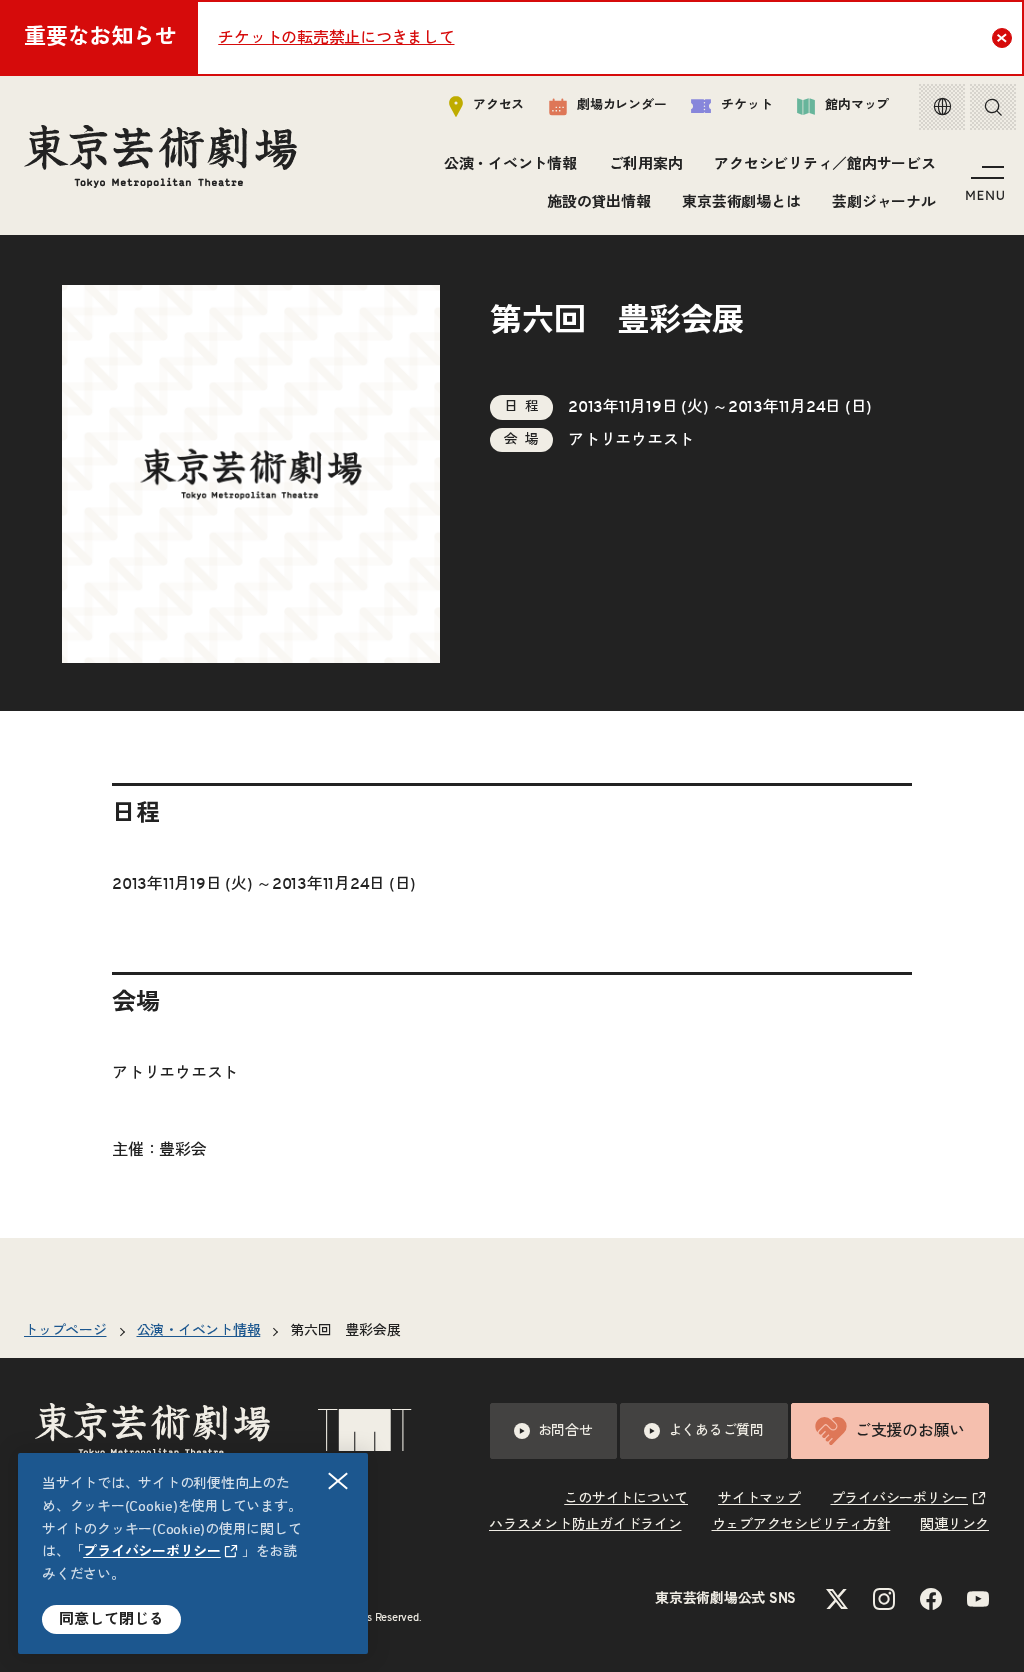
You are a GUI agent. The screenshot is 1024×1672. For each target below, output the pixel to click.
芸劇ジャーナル (883, 202)
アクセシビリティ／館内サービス (824, 164)
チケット (746, 105)
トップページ (65, 1331)
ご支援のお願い (910, 1431)
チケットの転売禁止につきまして (336, 38)
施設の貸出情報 (598, 202)
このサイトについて (626, 1499)
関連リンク (954, 1525)
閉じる (338, 1481)
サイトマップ (759, 1499)
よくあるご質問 (716, 1431)
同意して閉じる (111, 1619)
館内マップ (857, 105)
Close (1002, 38)
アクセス (498, 105)
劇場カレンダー (621, 105)
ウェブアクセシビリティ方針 (801, 1525)
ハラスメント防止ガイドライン (585, 1525)
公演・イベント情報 (510, 164)
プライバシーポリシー (152, 1552)
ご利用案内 (646, 164)
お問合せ (565, 1431)
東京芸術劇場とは (741, 202)
